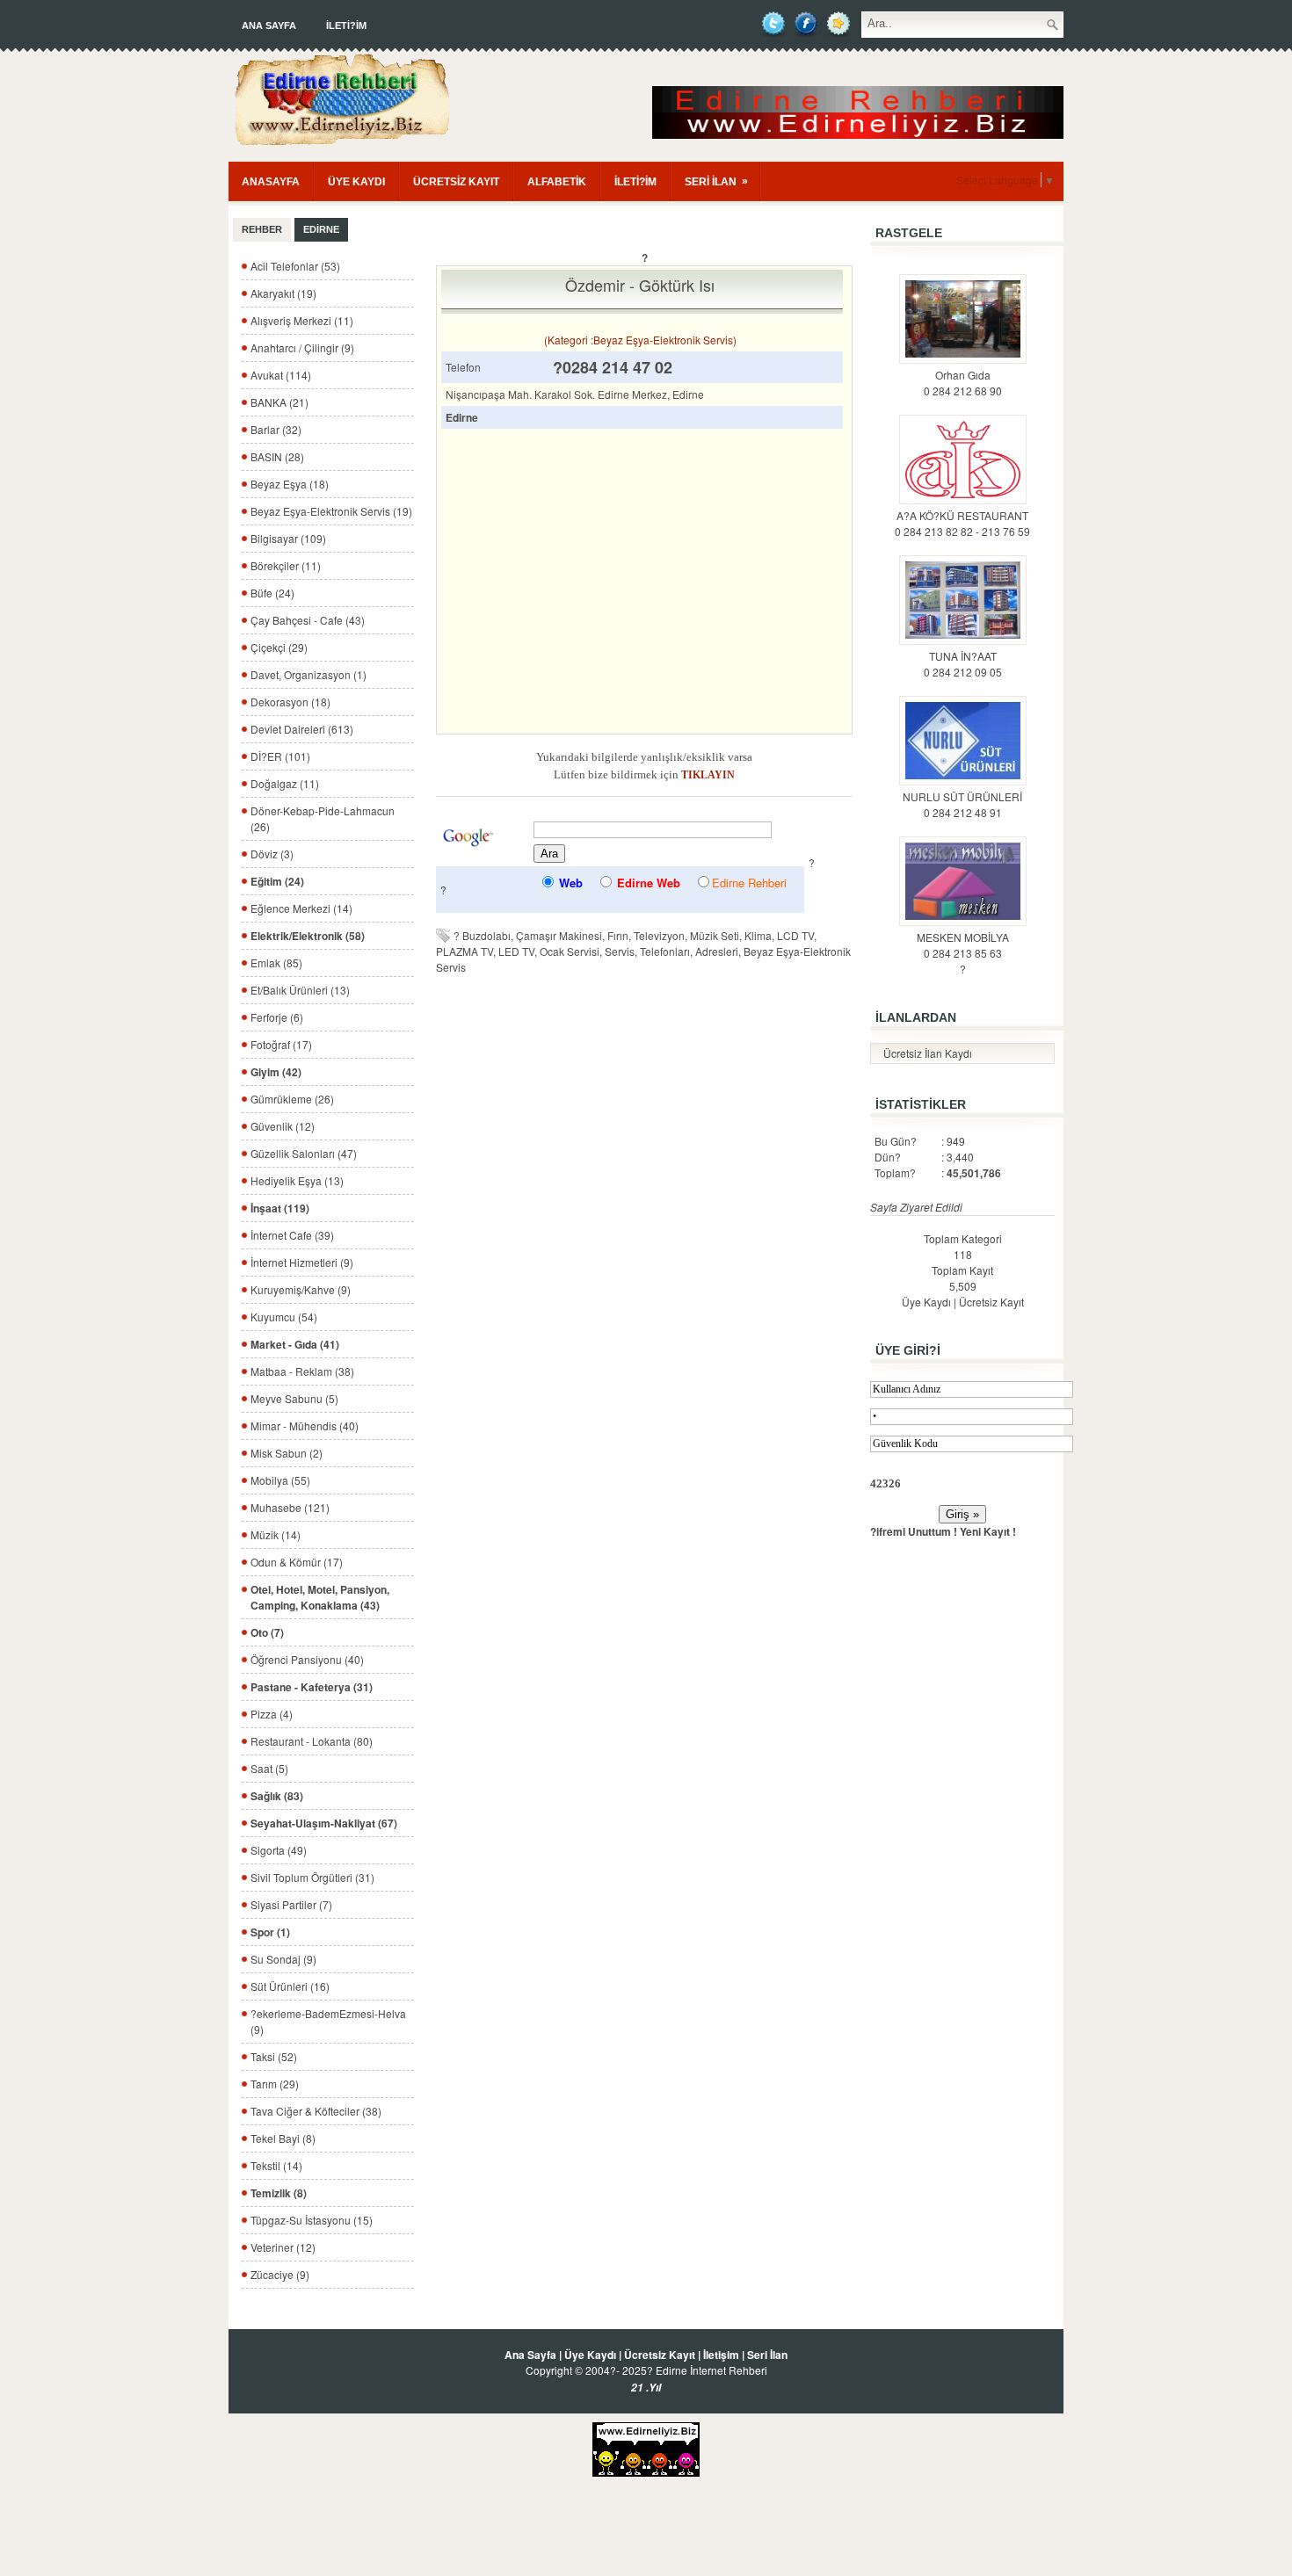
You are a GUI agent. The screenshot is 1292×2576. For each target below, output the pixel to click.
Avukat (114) (281, 375)
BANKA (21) (279, 402)
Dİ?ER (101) (280, 756)
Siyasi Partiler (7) (291, 1904)
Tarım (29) (275, 2084)
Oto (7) (267, 1632)
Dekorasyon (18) (290, 702)
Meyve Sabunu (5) (294, 1398)
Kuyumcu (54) (284, 1317)
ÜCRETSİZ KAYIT (456, 182)
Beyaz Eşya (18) (290, 484)
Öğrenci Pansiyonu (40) (307, 1659)
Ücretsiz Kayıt (991, 1302)
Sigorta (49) (279, 1850)
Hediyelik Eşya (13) (297, 1180)
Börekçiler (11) (286, 565)
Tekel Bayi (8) (283, 2138)
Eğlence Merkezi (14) (301, 908)
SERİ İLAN (716, 181)
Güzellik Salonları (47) (304, 1153)
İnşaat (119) (280, 1208)
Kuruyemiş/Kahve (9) (301, 1289)
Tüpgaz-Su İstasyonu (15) (312, 2220)
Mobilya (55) (280, 1480)
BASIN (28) (277, 456)
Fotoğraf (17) (281, 1044)
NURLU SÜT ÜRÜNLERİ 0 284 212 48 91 (962, 804)
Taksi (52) (274, 2056)
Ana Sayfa (269, 25)
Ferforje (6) (277, 1017)
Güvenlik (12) (283, 1126)
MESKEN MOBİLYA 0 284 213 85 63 (963, 945)
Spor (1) (270, 1932)
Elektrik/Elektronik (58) (308, 936)
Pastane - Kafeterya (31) (312, 1687)
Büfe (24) (272, 593)
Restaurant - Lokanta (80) (312, 1741)
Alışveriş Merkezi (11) (302, 320)
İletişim (721, 2355)
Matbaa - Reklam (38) (302, 1371)
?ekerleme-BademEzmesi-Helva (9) (328, 2021)
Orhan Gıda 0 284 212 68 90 (963, 383)
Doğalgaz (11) (285, 783)
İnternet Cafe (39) (292, 1235)
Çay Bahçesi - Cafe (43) (308, 620)
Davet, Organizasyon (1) (308, 674)
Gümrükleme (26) (292, 1099)
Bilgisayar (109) (288, 538)
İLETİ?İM (346, 25)
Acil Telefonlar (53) (295, 266)
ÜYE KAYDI (356, 182)
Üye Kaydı (926, 1302)
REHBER (262, 229)
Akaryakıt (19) (283, 293)
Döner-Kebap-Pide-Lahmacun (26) (323, 818)
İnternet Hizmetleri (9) (302, 1262)
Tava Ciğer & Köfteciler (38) (316, 2111)
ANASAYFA (271, 182)
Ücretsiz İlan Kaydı (928, 1053)
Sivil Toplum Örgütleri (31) (312, 1877)
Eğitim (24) (277, 881)
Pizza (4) (272, 1714)
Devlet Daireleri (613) (302, 729)
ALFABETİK (557, 182)
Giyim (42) (276, 1072)
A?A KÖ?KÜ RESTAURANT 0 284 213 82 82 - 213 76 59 (962, 523)
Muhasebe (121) (290, 1507)
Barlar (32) (276, 429)
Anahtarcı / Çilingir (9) (302, 347)
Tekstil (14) (276, 2165)
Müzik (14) (276, 1534)
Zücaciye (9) (280, 2274)
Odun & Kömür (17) (297, 1562)
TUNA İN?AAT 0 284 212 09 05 (963, 664)
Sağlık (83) (277, 1796)
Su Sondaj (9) (283, 1959)
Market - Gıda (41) (295, 1344)
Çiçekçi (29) (279, 647)
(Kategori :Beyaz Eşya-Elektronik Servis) (640, 340)
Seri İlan (767, 2355)
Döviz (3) (272, 854)
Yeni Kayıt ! (988, 1531)
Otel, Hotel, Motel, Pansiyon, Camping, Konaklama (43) (320, 1597)
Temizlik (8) (279, 2193)
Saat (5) (269, 1768)
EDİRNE (321, 229)
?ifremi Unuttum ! (914, 1531)
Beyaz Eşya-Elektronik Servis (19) (331, 511)
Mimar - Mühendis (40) (305, 1425)
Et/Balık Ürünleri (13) (300, 990)
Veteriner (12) (283, 2247)
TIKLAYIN (708, 775)
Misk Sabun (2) (287, 1453)
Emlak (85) (276, 962)
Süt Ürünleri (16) (290, 1986)
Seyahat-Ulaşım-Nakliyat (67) (324, 1823)
